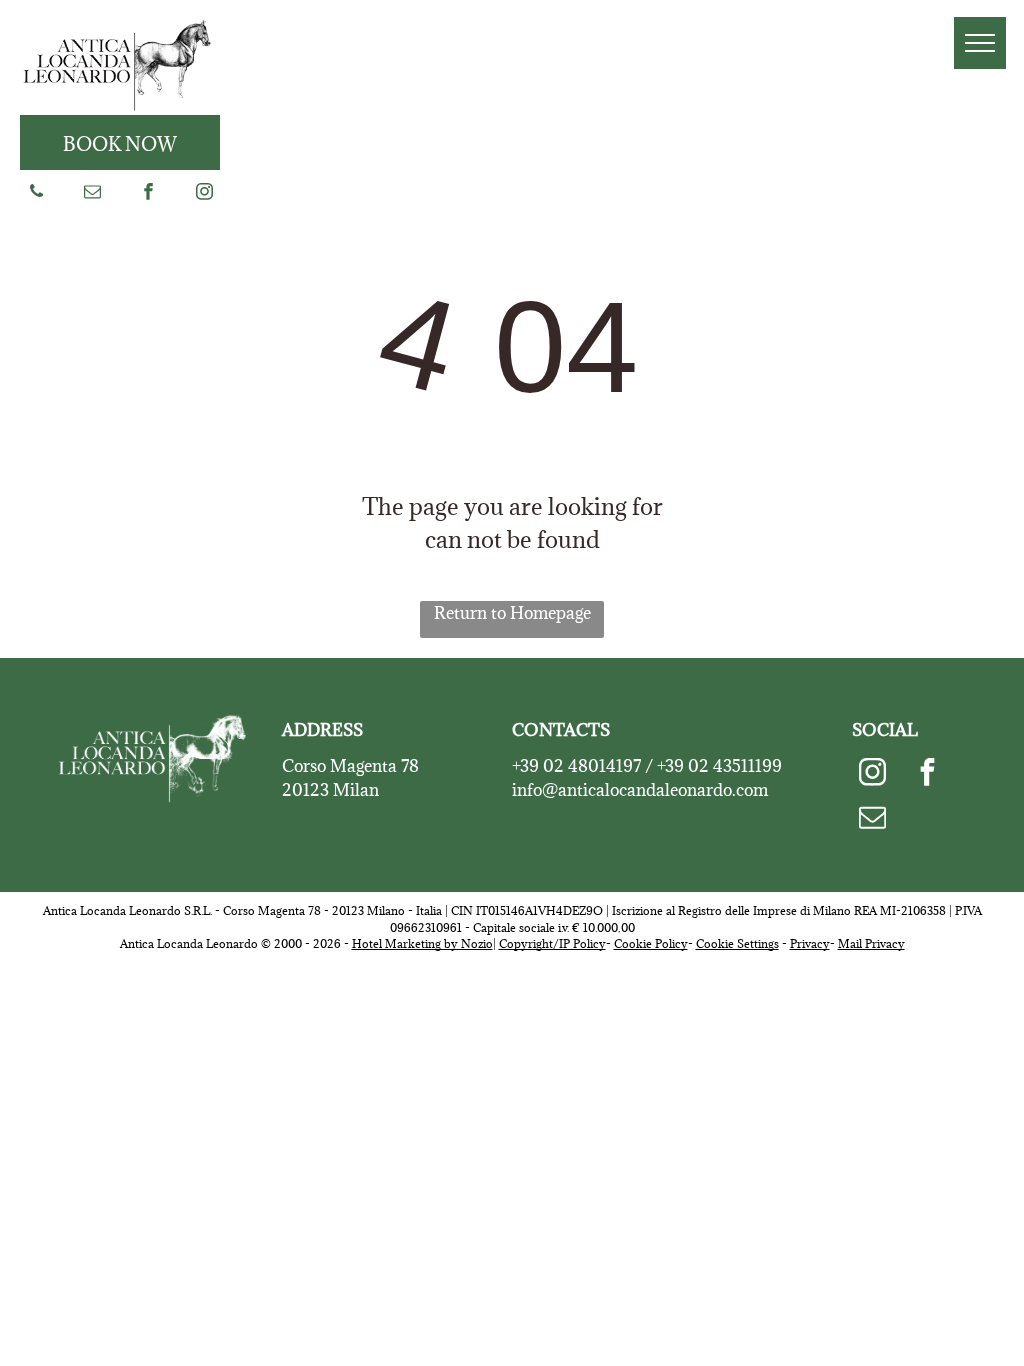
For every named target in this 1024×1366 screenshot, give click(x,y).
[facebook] (148, 194)
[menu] (980, 43)
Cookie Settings (737, 943)
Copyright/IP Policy (552, 943)
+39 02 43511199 (719, 766)
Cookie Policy (651, 943)
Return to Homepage (512, 613)
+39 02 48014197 (576, 766)
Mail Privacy (871, 943)
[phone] (36, 194)
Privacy (810, 943)
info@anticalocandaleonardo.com (640, 790)
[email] (92, 194)
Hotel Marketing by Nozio (422, 943)
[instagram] (204, 194)
